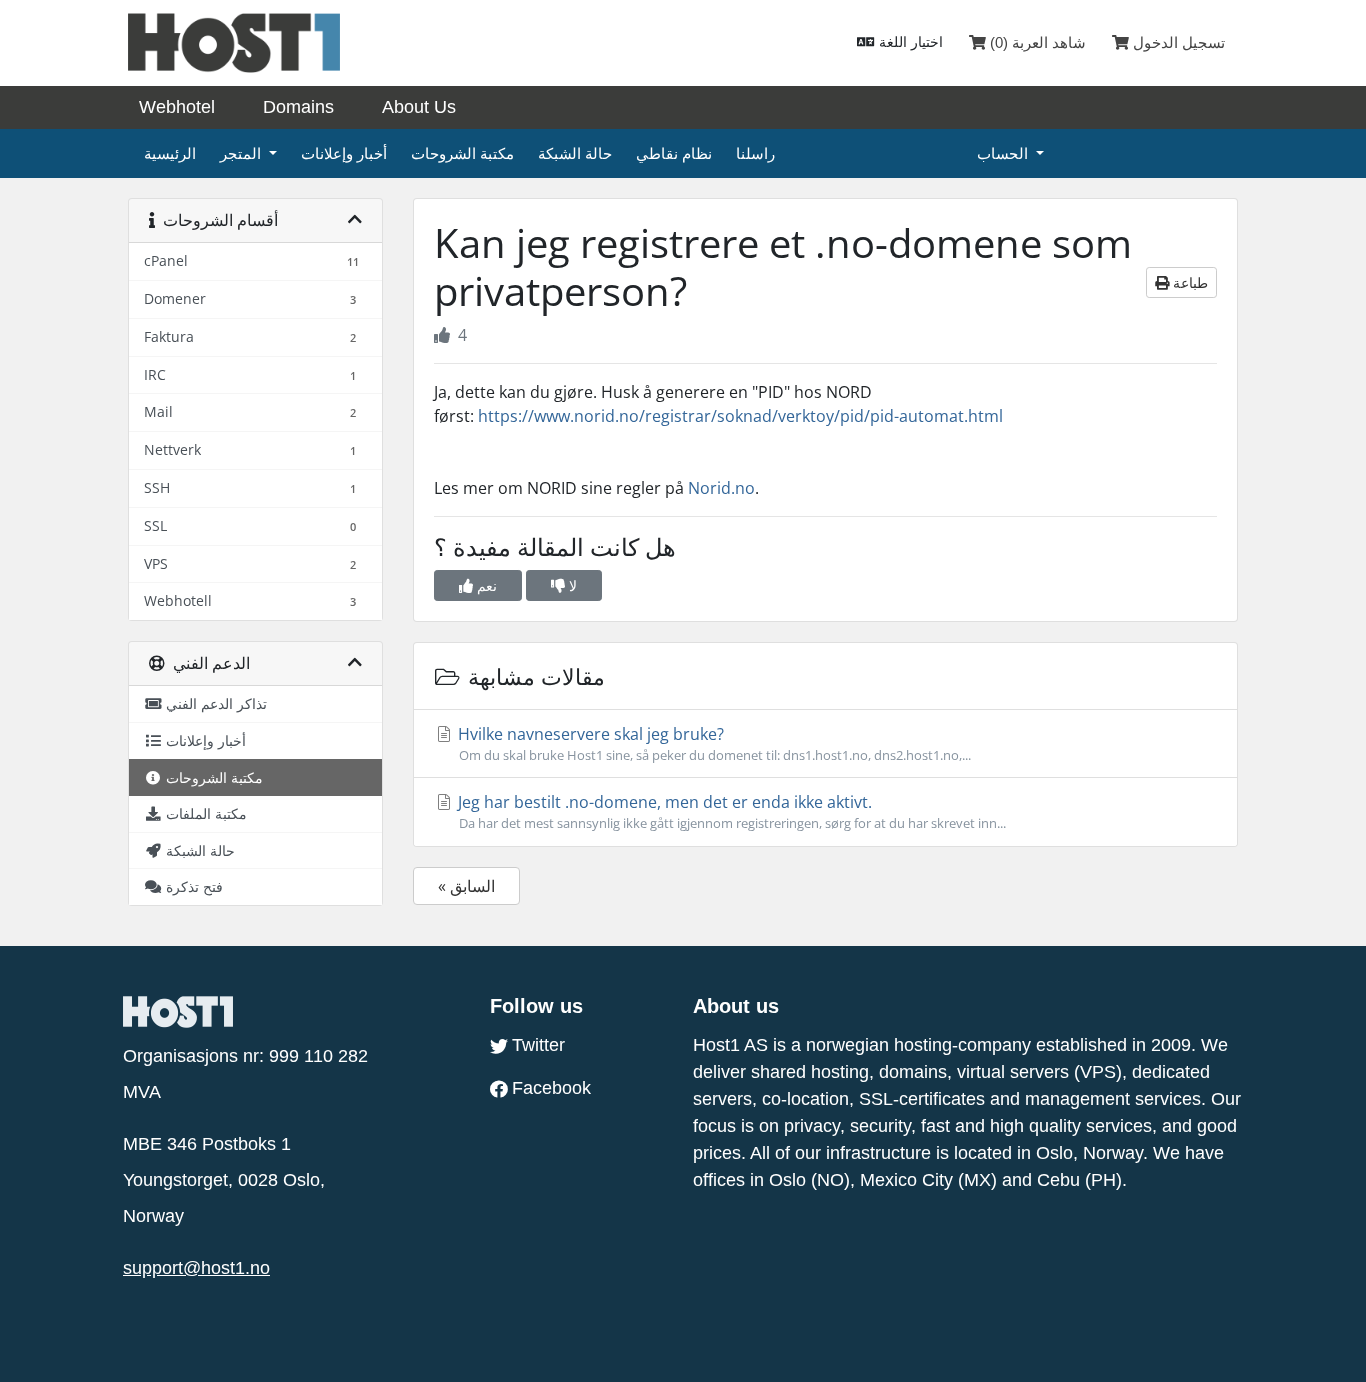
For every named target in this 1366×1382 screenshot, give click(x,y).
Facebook (551, 1088)
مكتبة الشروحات (462, 153)
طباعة (1188, 282)
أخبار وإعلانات (344, 153)
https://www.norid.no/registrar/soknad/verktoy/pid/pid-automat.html (740, 416)
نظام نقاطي (674, 153)
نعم (485, 585)
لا (571, 585)
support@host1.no (196, 1268)
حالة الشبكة (575, 153)
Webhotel (177, 107)
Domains (298, 107)
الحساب (1004, 153)
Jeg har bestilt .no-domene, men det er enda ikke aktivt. (730, 811)
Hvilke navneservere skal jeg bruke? (712, 743)
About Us (419, 107)
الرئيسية (170, 153)
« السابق (466, 886)
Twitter (538, 1045)
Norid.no (721, 488)
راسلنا (755, 153)
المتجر (242, 153)
